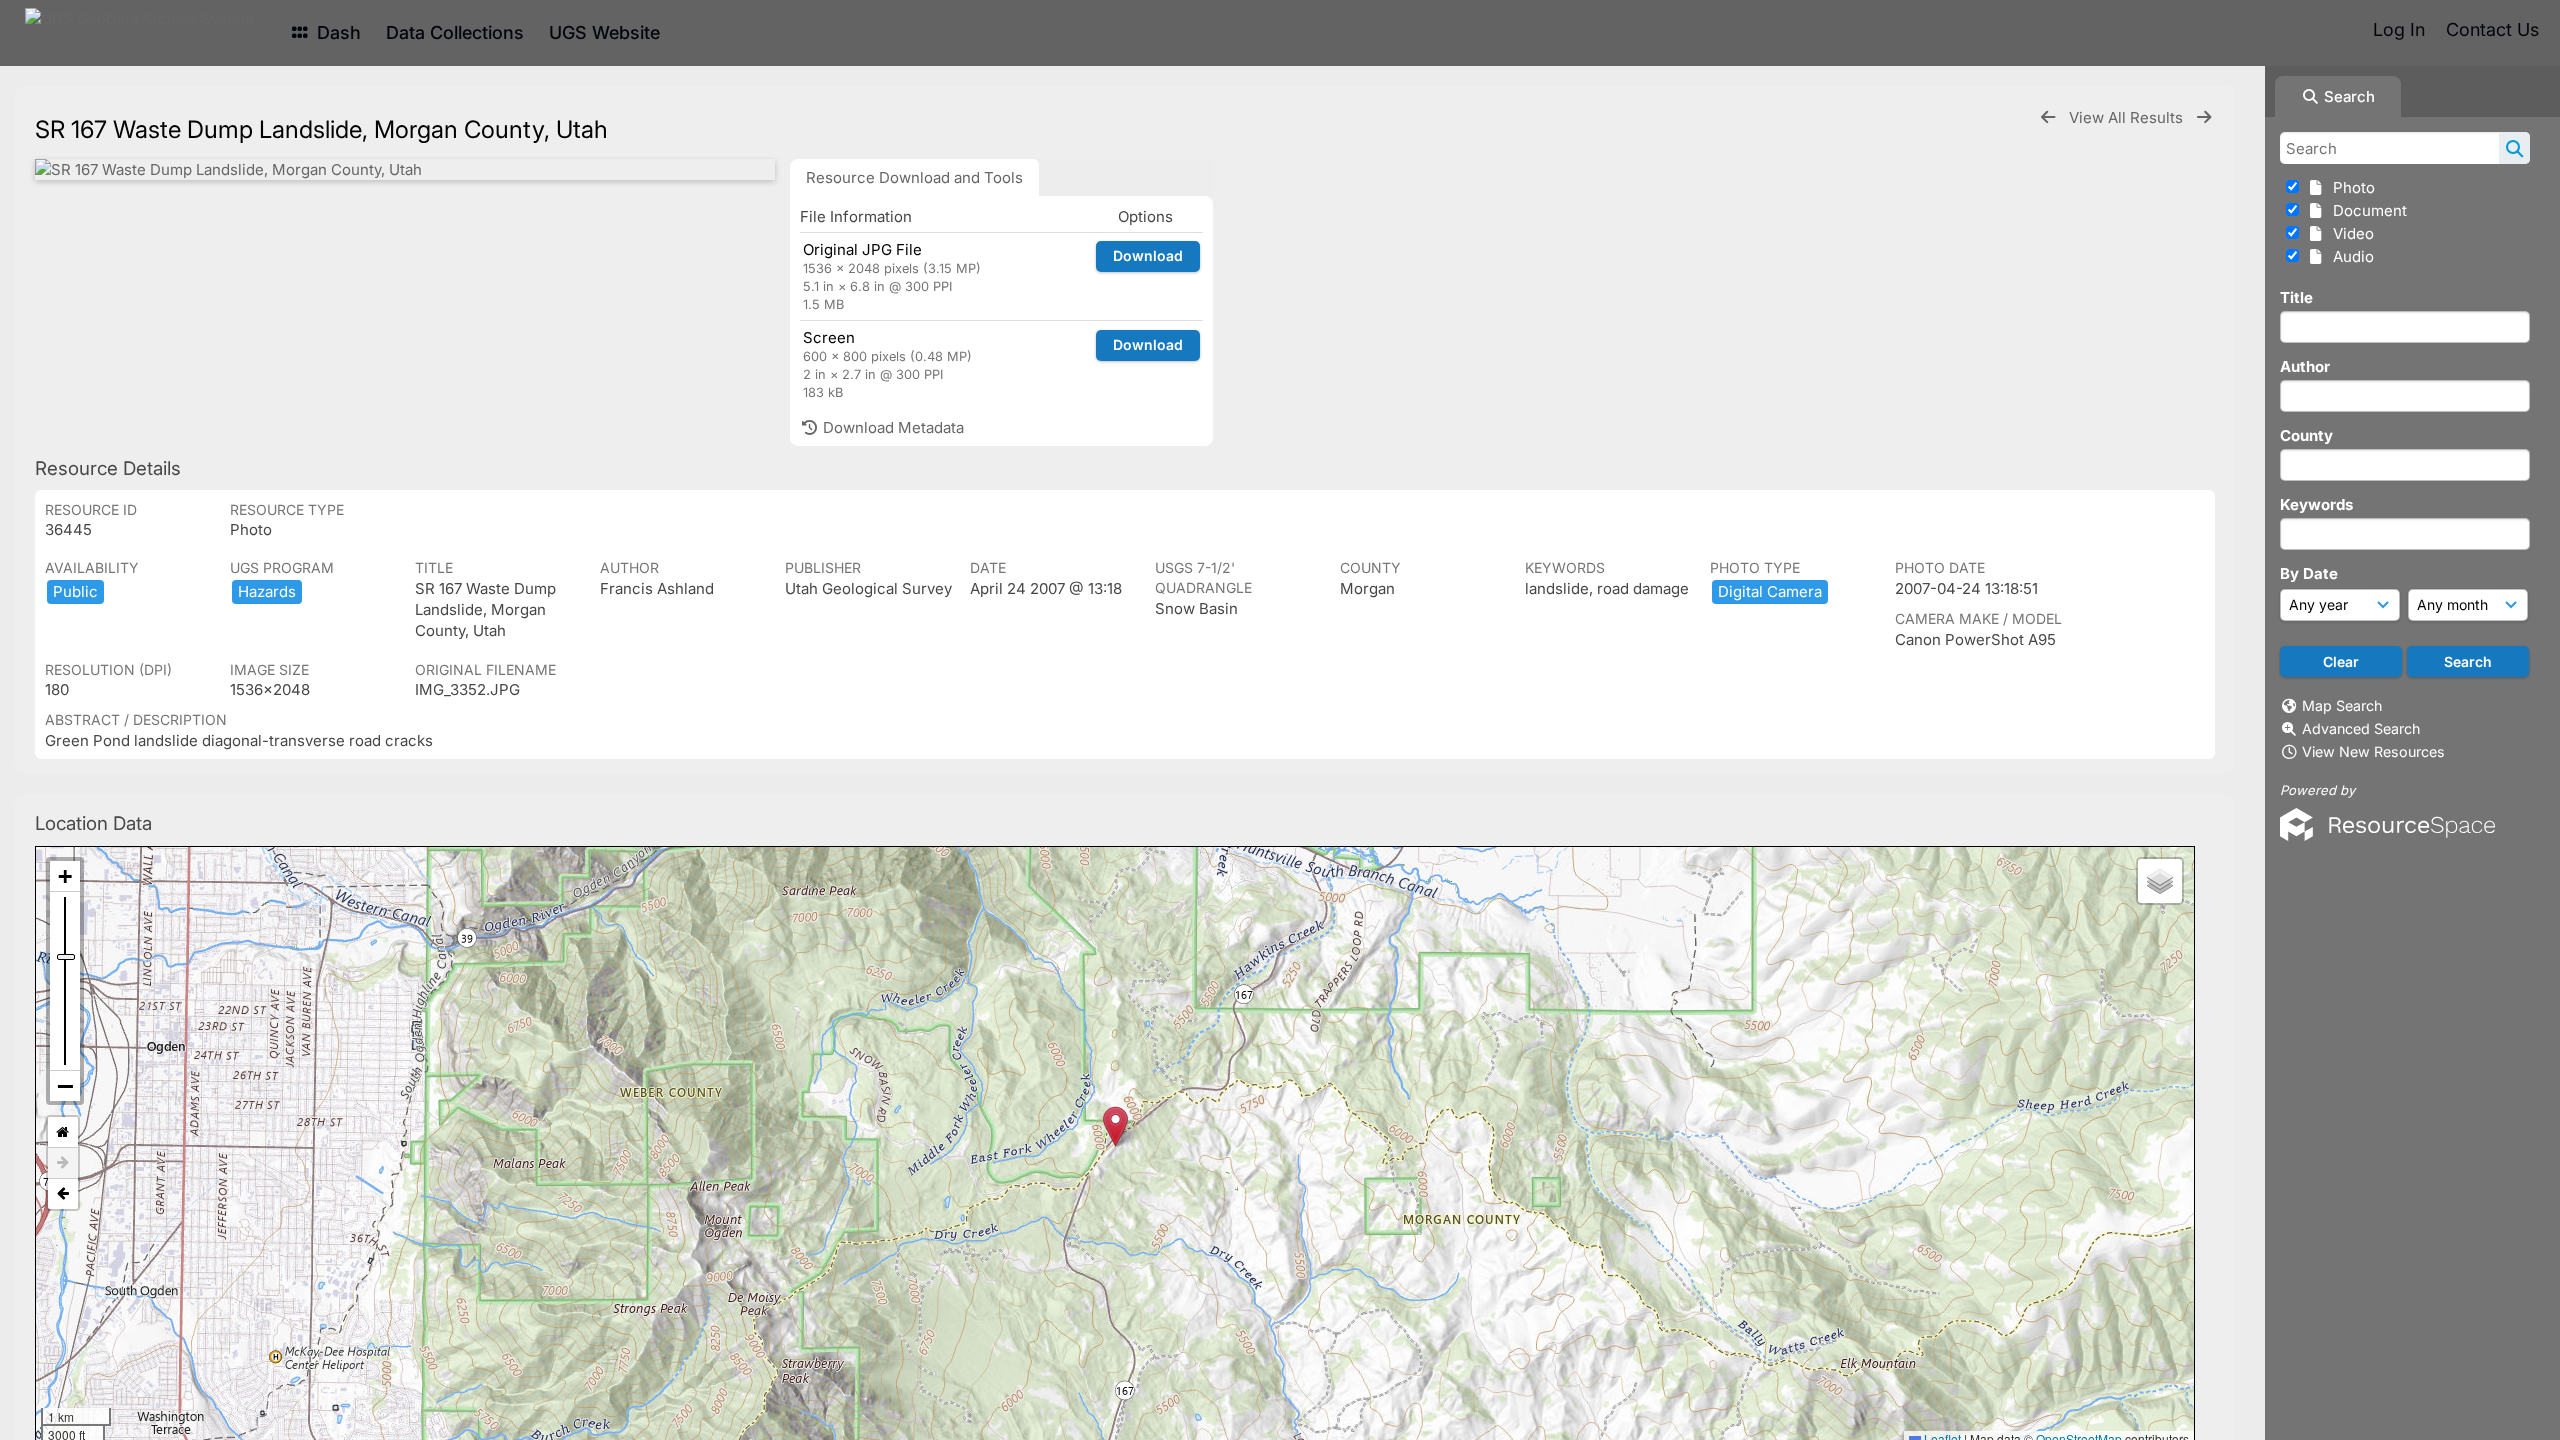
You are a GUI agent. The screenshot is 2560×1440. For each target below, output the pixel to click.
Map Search (2342, 705)
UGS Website (604, 32)
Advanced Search (2361, 728)
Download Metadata (891, 427)
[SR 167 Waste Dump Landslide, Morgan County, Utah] (405, 169)
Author (2305, 366)
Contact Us (2492, 29)
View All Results (2128, 117)
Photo (2350, 187)
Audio (2349, 256)
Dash (336, 32)
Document (2366, 210)
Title (2296, 297)
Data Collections (455, 32)
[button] (1115, 1126)
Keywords (2316, 504)
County (2306, 435)
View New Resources (2373, 751)
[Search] (2514, 148)
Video (2349, 233)
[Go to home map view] (63, 1132)
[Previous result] (2048, 117)
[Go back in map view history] (63, 1194)
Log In (2399, 29)
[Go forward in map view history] (63, 1163)
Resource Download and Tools (914, 177)
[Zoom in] (65, 876)
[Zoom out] (65, 1086)
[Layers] (2160, 881)
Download (1148, 255)
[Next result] (2204, 117)
